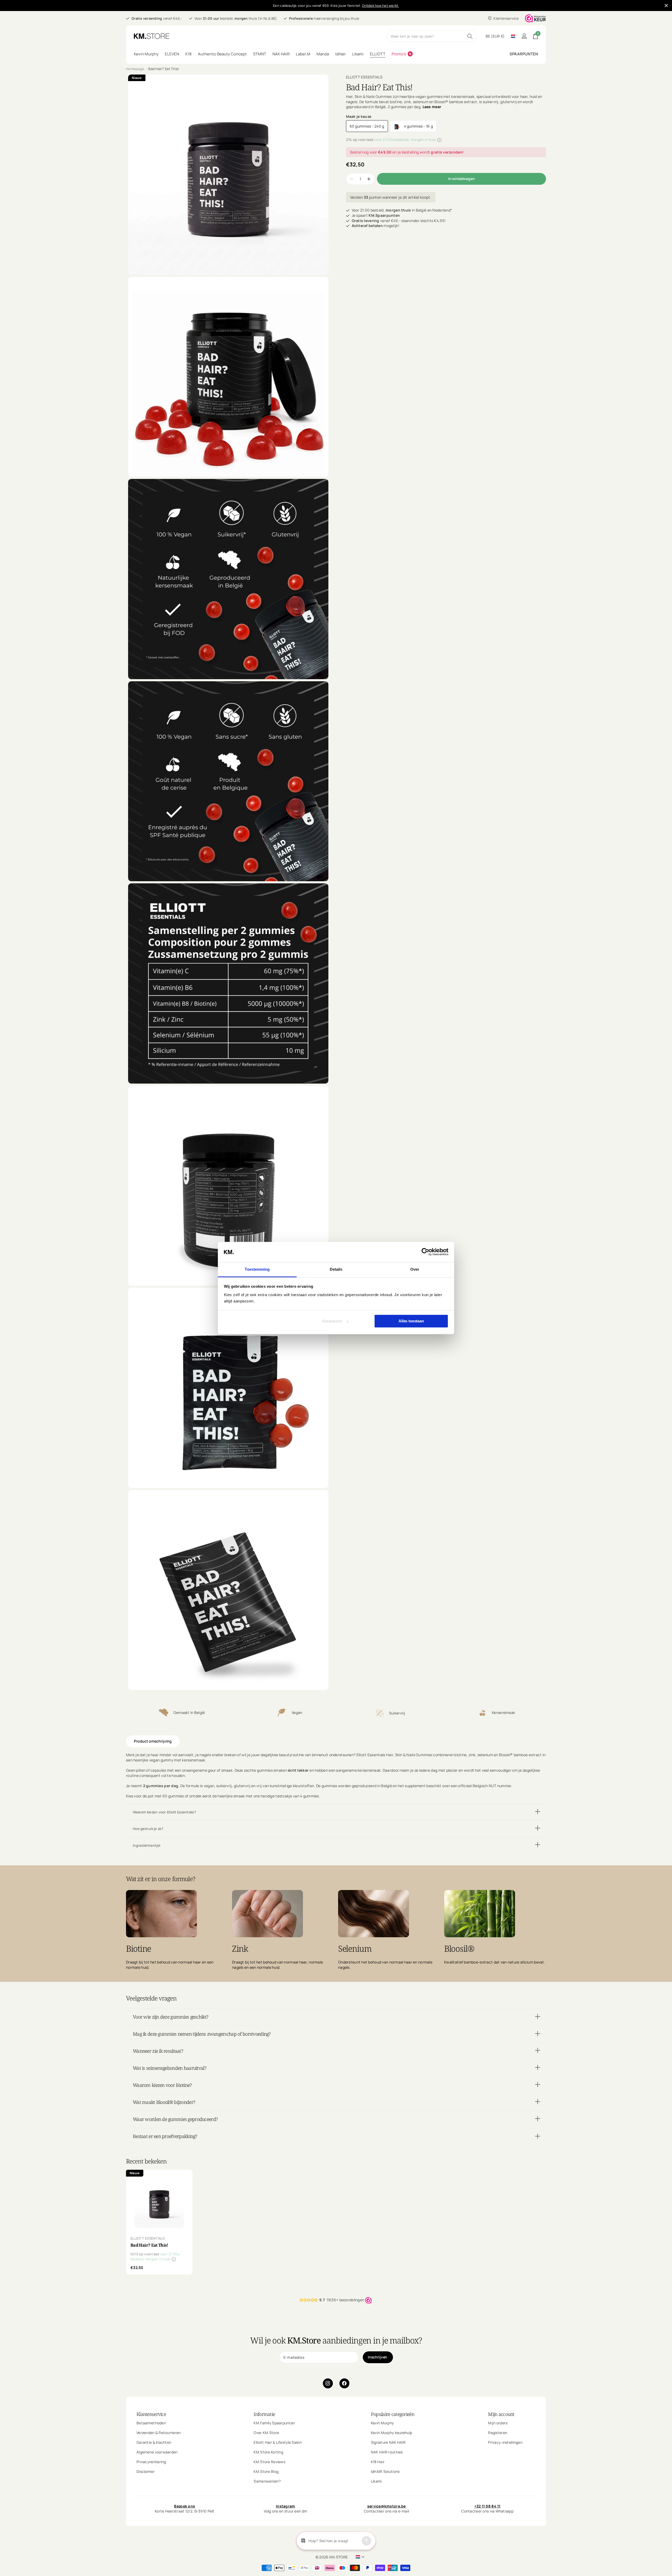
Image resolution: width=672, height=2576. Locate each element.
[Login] (524, 36)
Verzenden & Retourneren (159, 2432)
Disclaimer (146, 2471)
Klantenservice (151, 2414)
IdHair (340, 54)
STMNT (260, 54)
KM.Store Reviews (269, 2461)
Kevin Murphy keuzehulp (392, 2432)
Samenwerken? (267, 2481)
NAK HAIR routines (387, 2452)
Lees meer (432, 107)
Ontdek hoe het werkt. (380, 6)
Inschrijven (378, 2357)
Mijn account (501, 2414)
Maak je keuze (359, 116)
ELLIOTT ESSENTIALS (364, 77)
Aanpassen (332, 1321)
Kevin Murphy (146, 54)
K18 (188, 54)
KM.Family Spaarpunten (274, 2423)
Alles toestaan (411, 1321)
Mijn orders (498, 2423)
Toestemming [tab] (257, 1269)
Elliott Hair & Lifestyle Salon (277, 2442)
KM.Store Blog (266, 2471)
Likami (358, 54)
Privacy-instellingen (505, 2442)
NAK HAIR (281, 54)
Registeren (498, 2432)
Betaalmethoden (151, 2423)
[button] (369, 179)
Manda (323, 54)
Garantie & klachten (154, 2442)
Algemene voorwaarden (157, 2452)
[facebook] (344, 2383)
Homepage (135, 69)
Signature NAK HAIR (388, 2442)
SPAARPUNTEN (524, 54)
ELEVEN (172, 54)
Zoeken (470, 36)
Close (666, 6)
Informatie (264, 2414)
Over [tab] (415, 1269)
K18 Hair (378, 2461)
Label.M (303, 54)
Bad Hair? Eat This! (149, 2245)
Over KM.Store (266, 2432)
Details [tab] (336, 1269)
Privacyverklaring (151, 2461)
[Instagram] (328, 2383)
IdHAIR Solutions (385, 2471)
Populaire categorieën (393, 2414)
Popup (439, 139)
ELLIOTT (378, 54)
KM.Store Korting (268, 2452)
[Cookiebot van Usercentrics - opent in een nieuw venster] (425, 1252)
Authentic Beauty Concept (222, 54)
